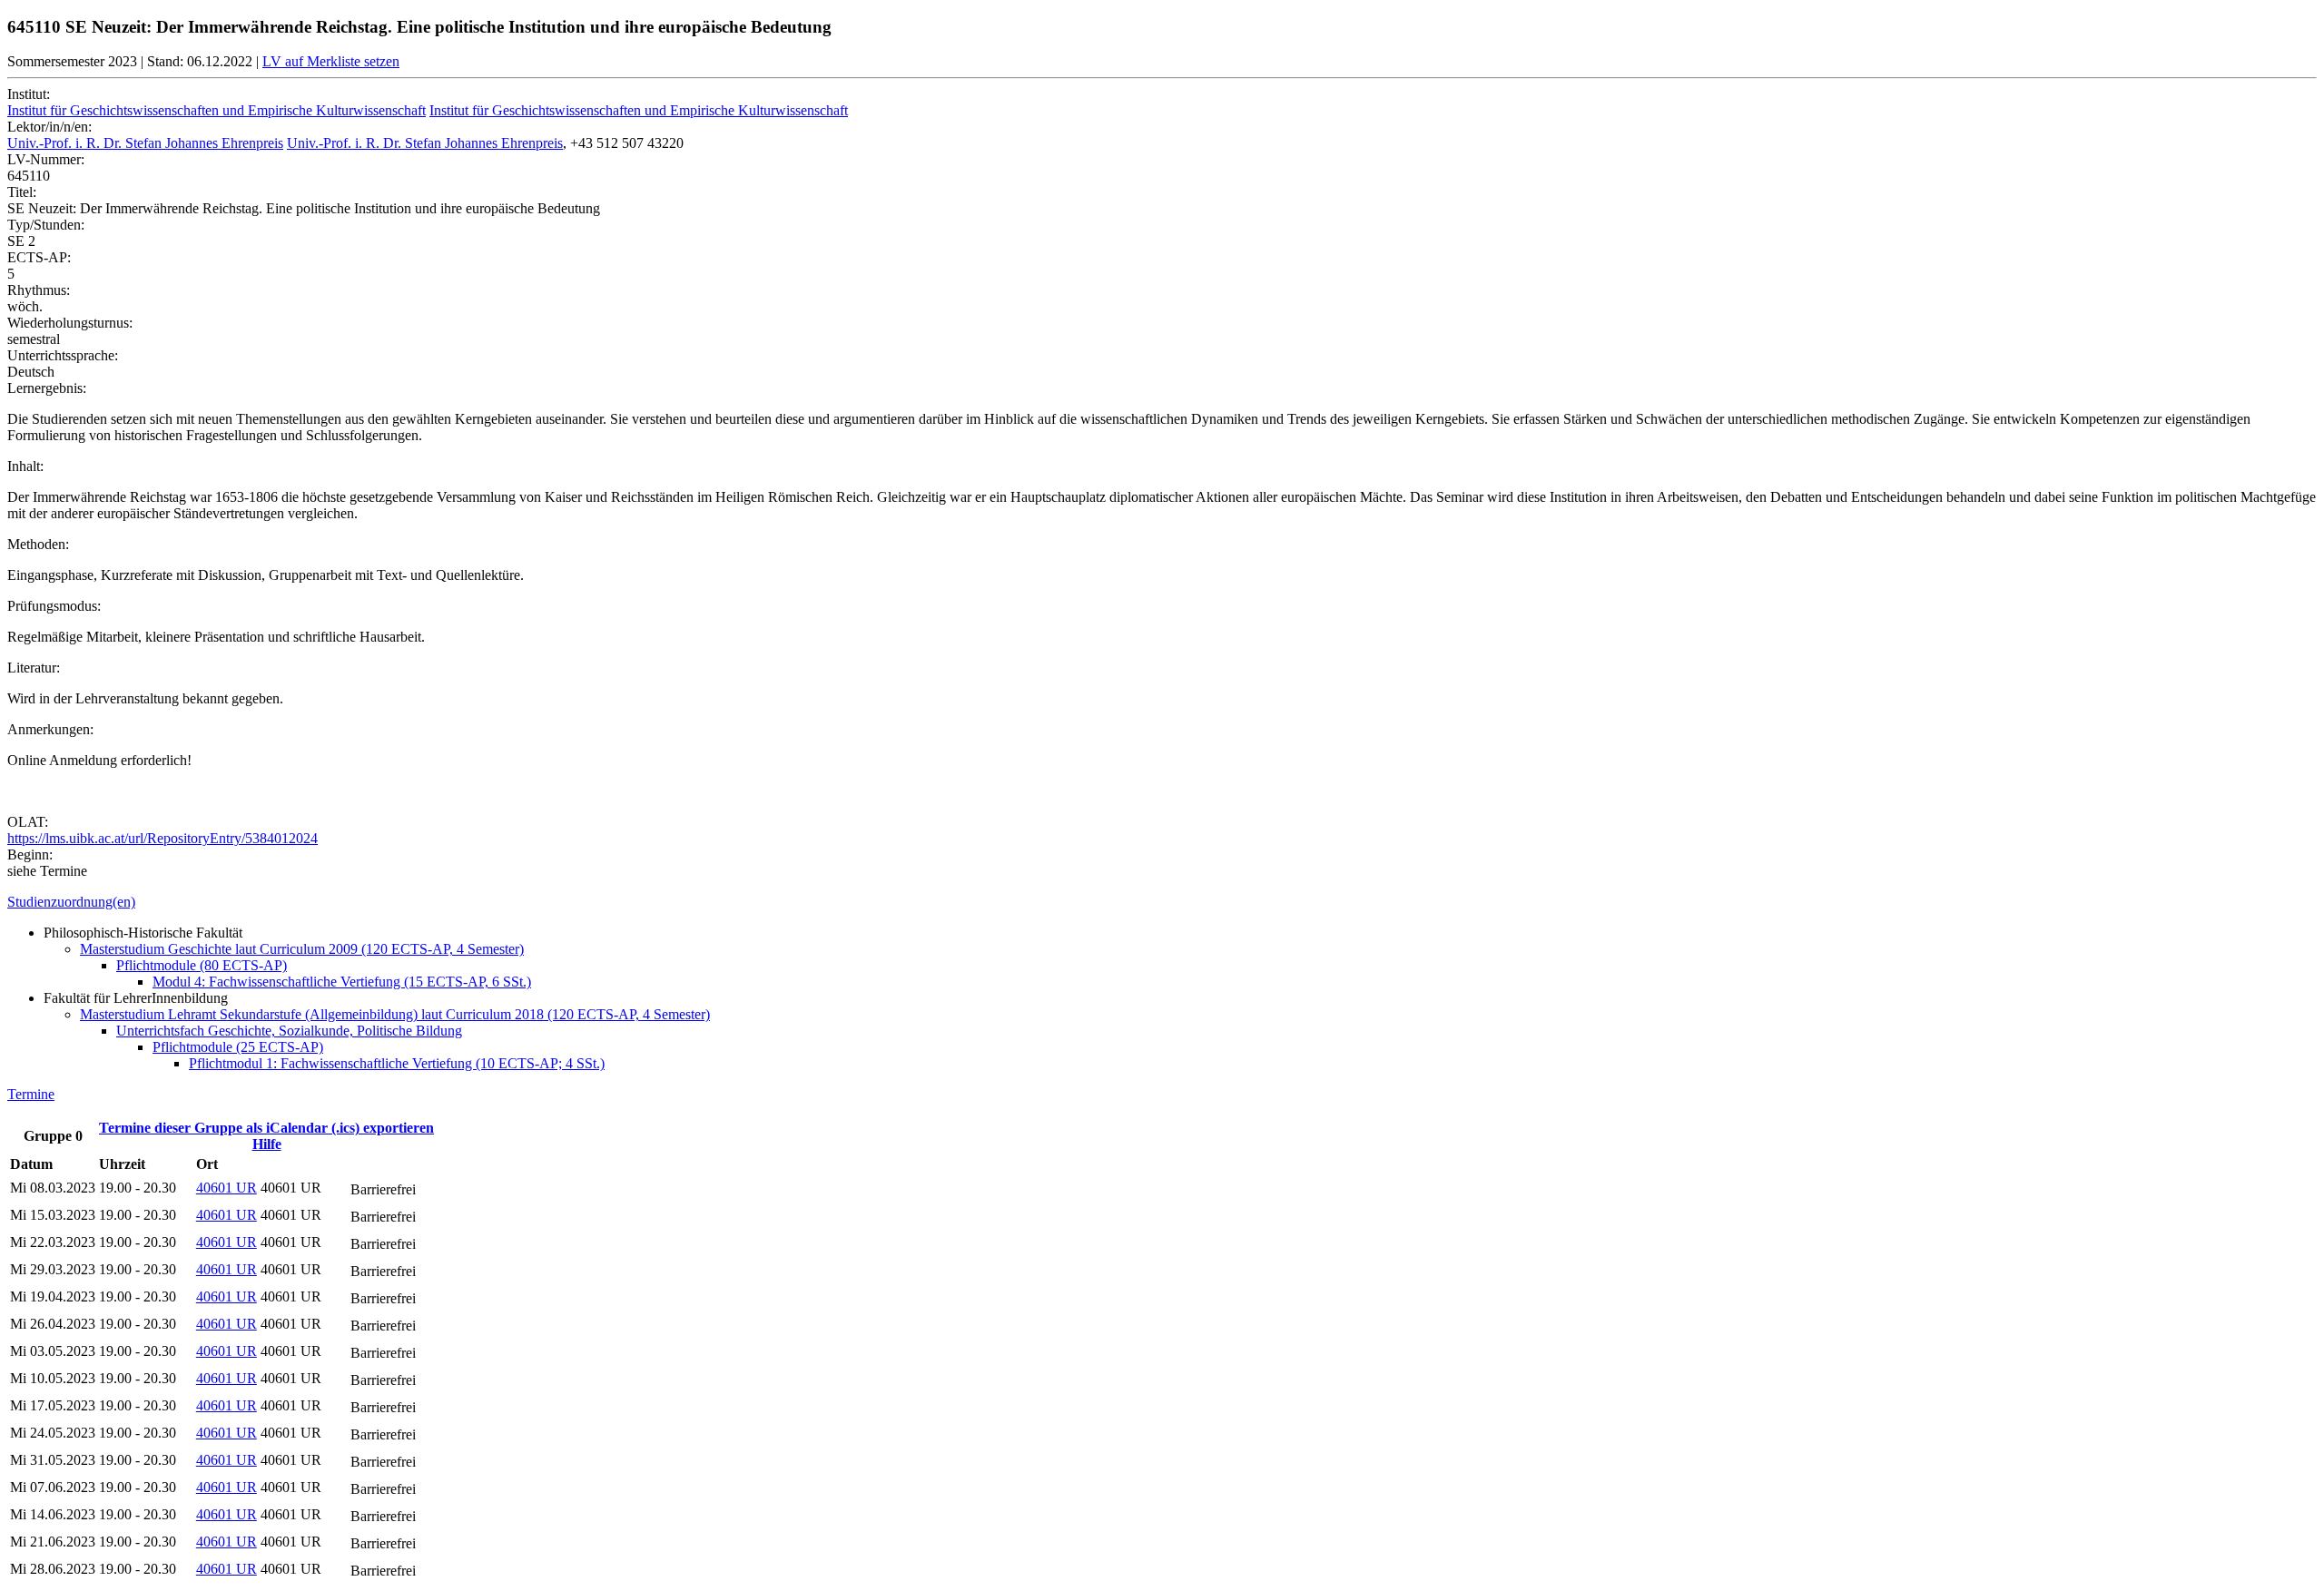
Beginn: (30, 854)
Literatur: (34, 668)
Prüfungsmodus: (54, 606)
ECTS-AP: (39, 257)
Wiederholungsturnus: (70, 323)
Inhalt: (25, 466)
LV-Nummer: (46, 159)
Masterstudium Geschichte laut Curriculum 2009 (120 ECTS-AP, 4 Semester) (302, 949)
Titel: (22, 192)
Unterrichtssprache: (63, 355)
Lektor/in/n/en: (49, 127)
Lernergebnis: (47, 388)
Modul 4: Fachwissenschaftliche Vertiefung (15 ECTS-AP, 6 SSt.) (342, 982)
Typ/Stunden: (46, 225)
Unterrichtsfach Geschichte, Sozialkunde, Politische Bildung (289, 1031)
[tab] (1162, 902)
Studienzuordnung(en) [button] (71, 902)
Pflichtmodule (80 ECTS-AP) (202, 965)
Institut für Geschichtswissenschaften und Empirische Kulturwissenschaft (217, 110)
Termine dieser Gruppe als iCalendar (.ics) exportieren (266, 1128)
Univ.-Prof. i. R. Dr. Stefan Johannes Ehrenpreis (145, 143)
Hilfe (267, 1144)
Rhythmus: (39, 290)
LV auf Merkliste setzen (331, 61)
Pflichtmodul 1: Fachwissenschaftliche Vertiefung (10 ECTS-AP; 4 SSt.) (397, 1063)
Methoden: (38, 544)
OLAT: (28, 822)
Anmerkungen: (50, 729)
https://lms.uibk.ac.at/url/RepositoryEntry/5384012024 (162, 838)
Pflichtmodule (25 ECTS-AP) (238, 1047)
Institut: (29, 94)
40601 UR (226, 1188)
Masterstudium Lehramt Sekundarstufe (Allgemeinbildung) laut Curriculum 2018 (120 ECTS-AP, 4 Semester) (395, 1014)
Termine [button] (31, 1094)
